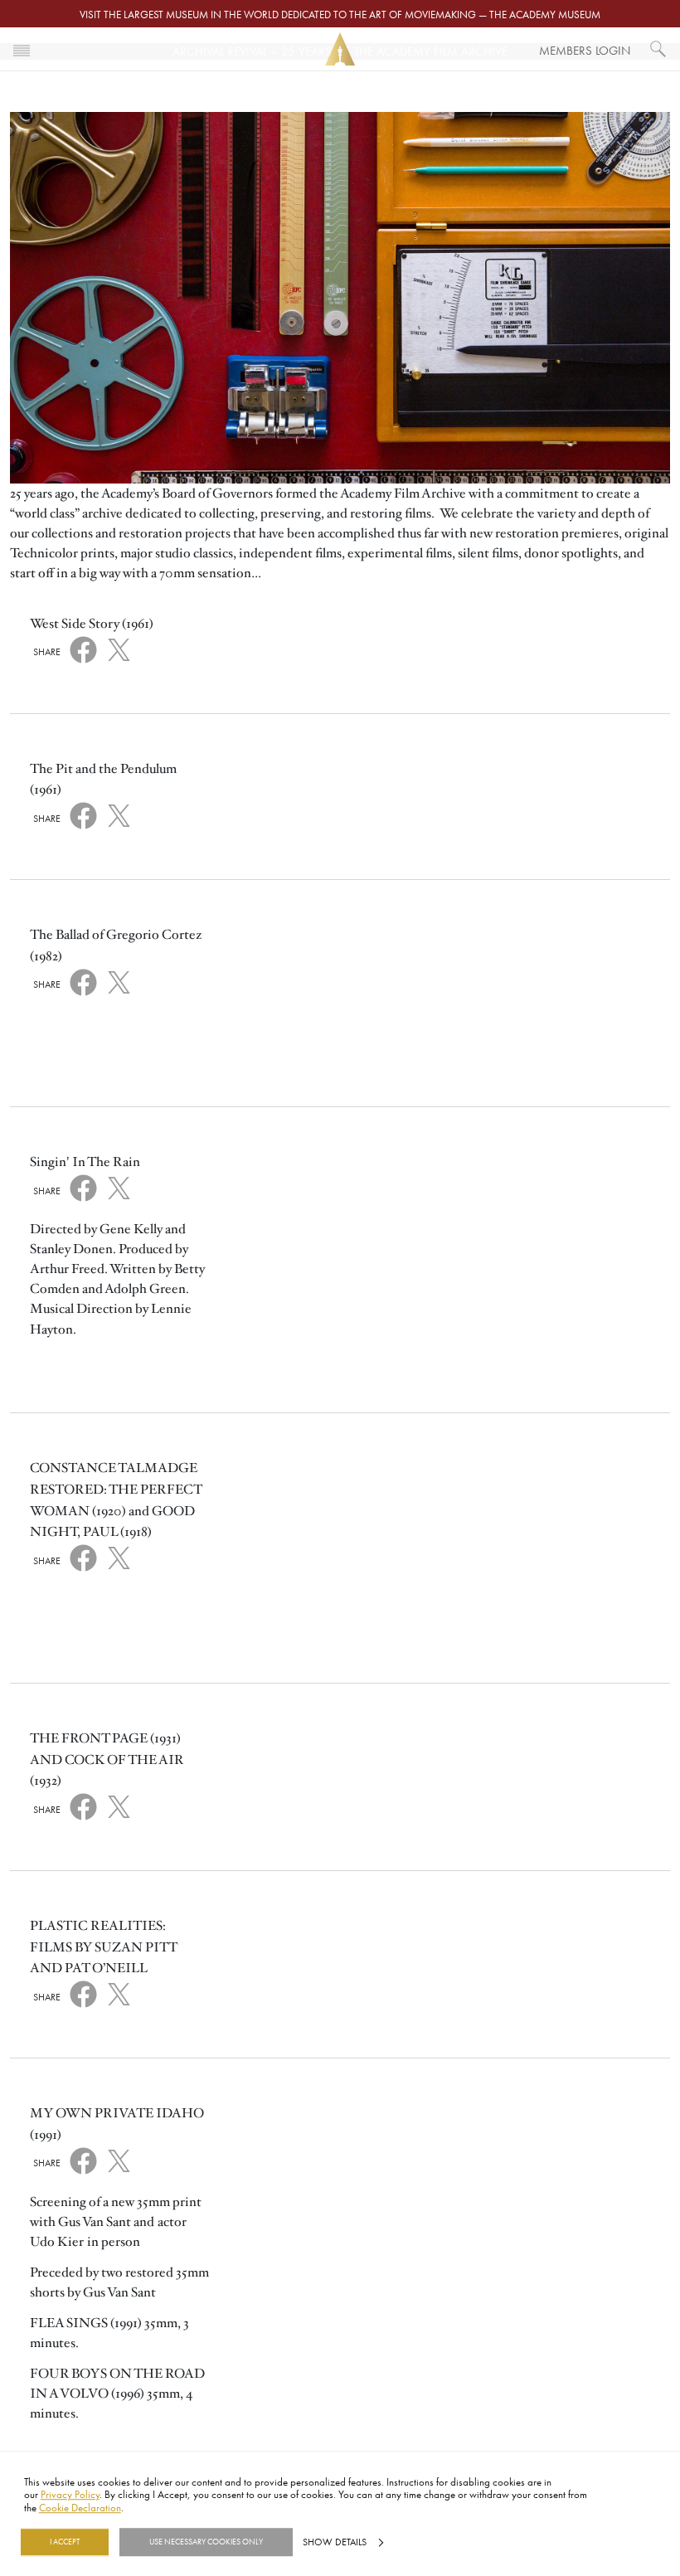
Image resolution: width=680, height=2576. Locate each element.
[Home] (340, 49)
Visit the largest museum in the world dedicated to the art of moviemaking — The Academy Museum (340, 14)
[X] (119, 647)
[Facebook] (83, 649)
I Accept (65, 2542)
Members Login (585, 50)
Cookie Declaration (80, 2507)
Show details (335, 2542)
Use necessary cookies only (206, 2542)
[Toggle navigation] (22, 49)
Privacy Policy (70, 2495)
